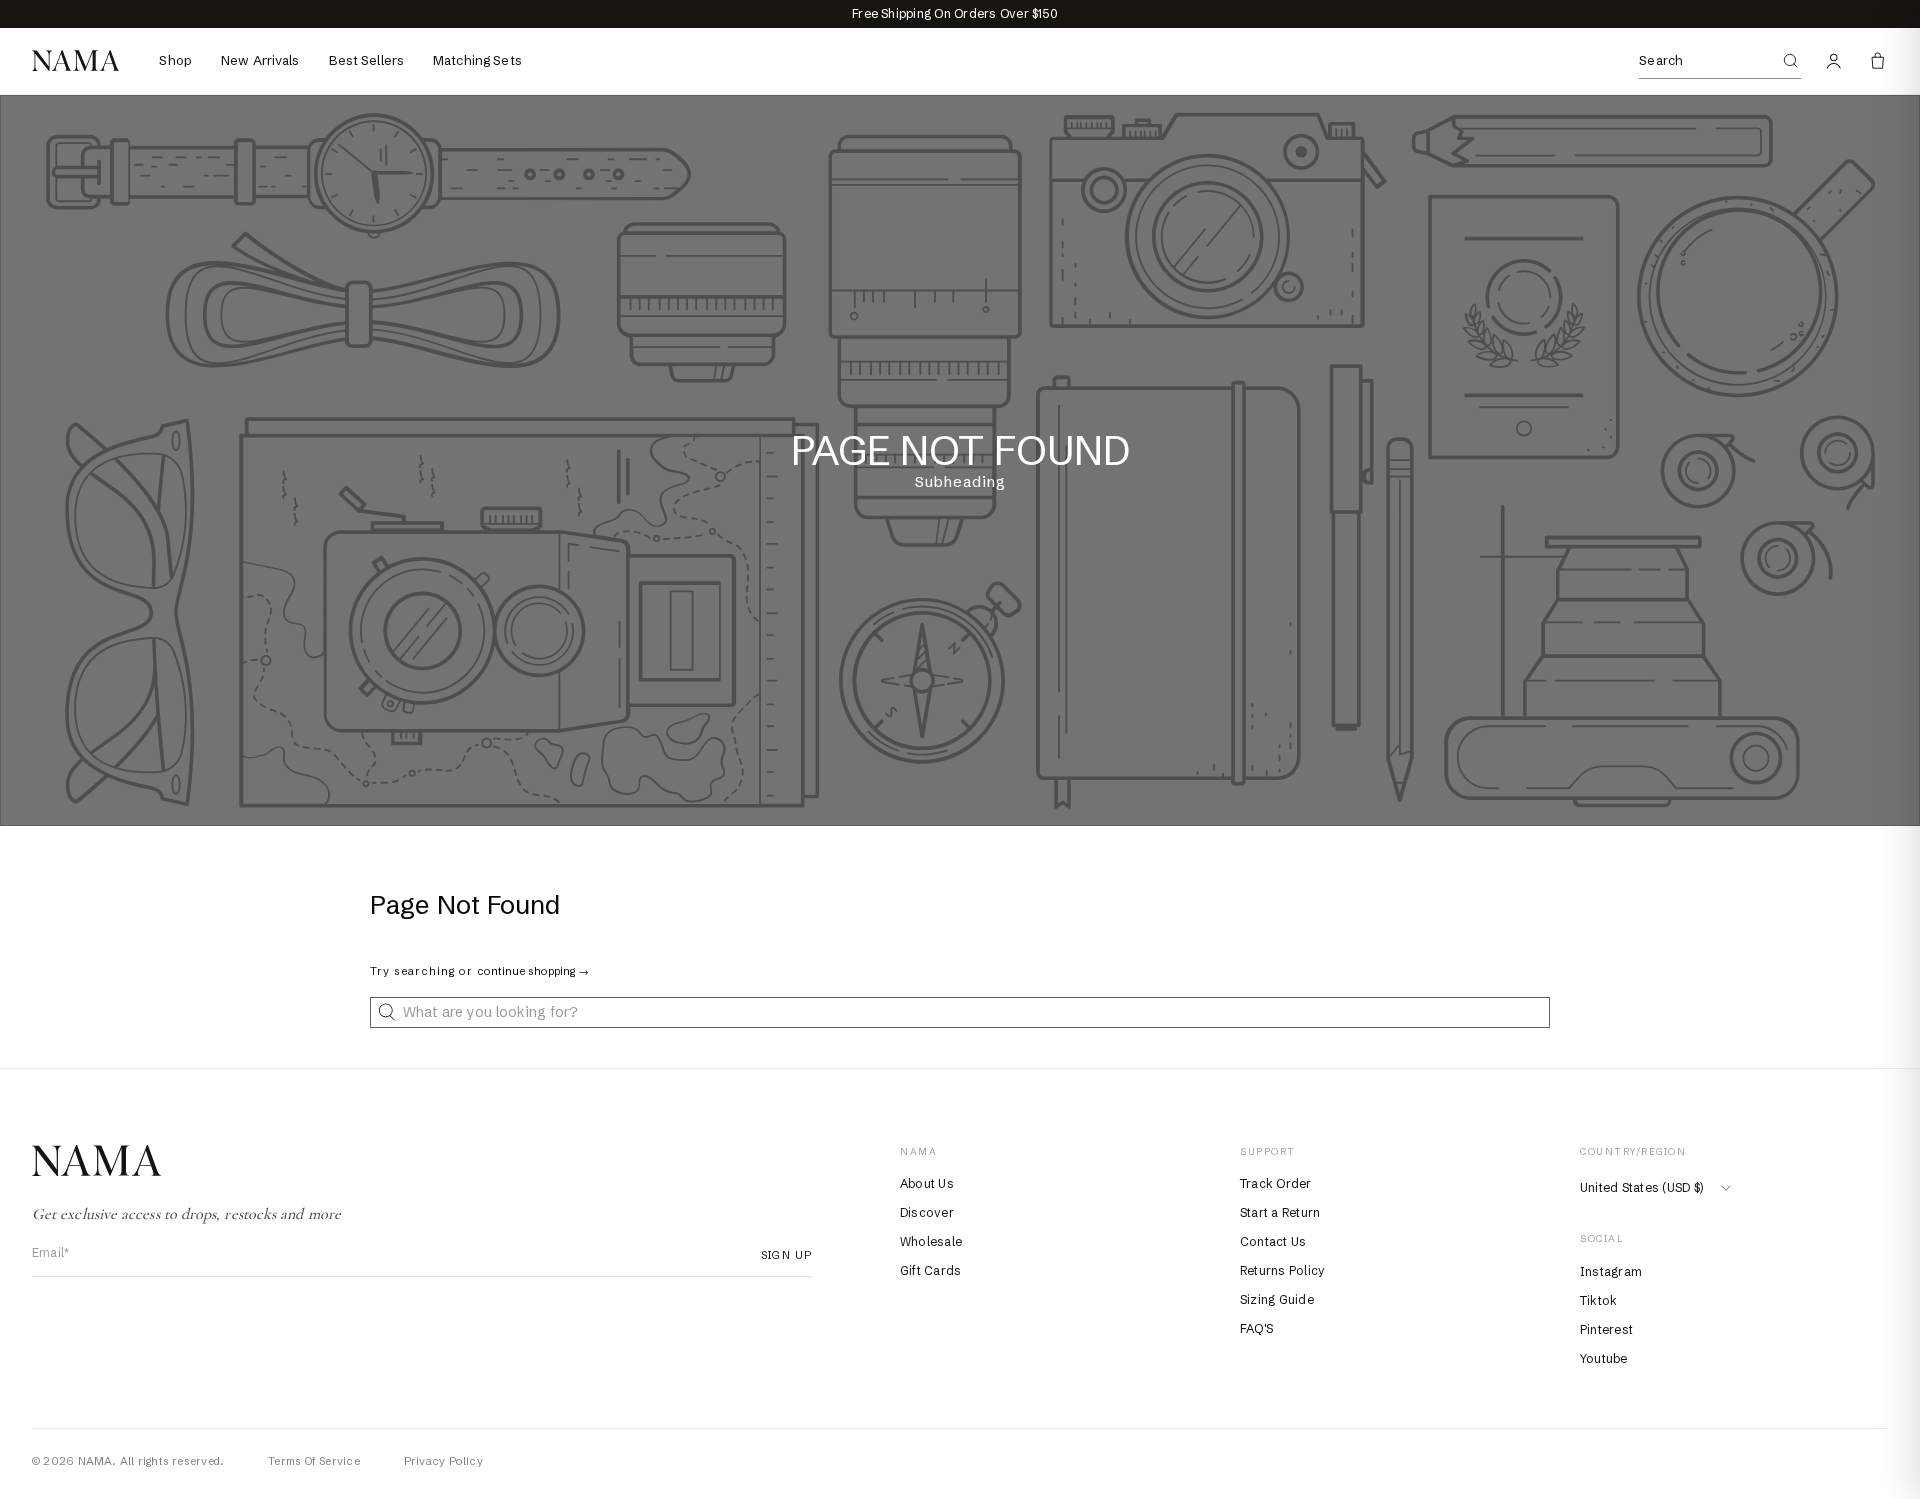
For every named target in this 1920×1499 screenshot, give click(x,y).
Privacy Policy (443, 1461)
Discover (927, 1212)
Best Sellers (367, 60)
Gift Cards (930, 1270)
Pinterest (1606, 1329)
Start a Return (1280, 1212)
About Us (927, 1183)
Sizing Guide (1277, 1299)
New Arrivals (260, 60)
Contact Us (1273, 1241)
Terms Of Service (314, 1461)
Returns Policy (1282, 1270)
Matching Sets (477, 60)
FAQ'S (1256, 1328)
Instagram (1611, 1271)
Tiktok (1598, 1300)
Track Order (1276, 1183)
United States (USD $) (1641, 1187)
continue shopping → (533, 971)
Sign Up (780, 1255)
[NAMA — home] (75, 60)
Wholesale (931, 1241)
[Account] (1834, 61)
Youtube (1604, 1358)
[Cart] (1878, 61)
